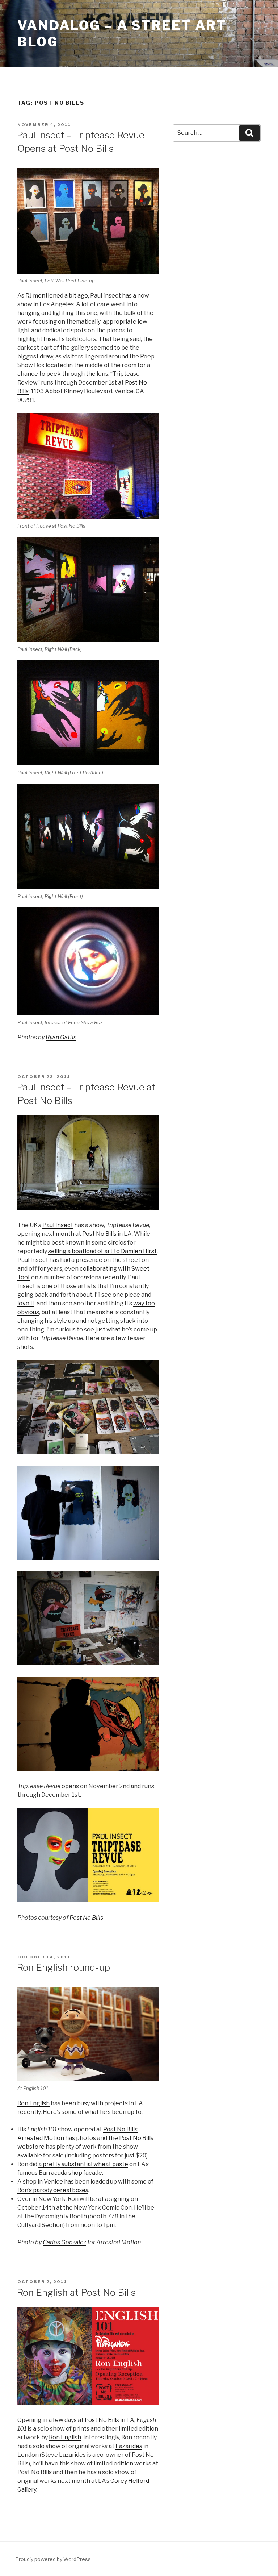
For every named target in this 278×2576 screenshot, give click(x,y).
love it (26, 1303)
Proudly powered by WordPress (53, 2559)
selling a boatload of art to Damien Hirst (102, 1251)
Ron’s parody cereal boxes (53, 2190)
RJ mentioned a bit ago (57, 296)
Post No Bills (99, 1234)
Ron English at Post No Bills (76, 2292)
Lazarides (129, 2446)
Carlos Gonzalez (64, 2242)
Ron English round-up (63, 1967)
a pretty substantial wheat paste (83, 2164)
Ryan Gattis (61, 1037)
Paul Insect (58, 1225)
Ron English (33, 2103)
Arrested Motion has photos (57, 2138)
